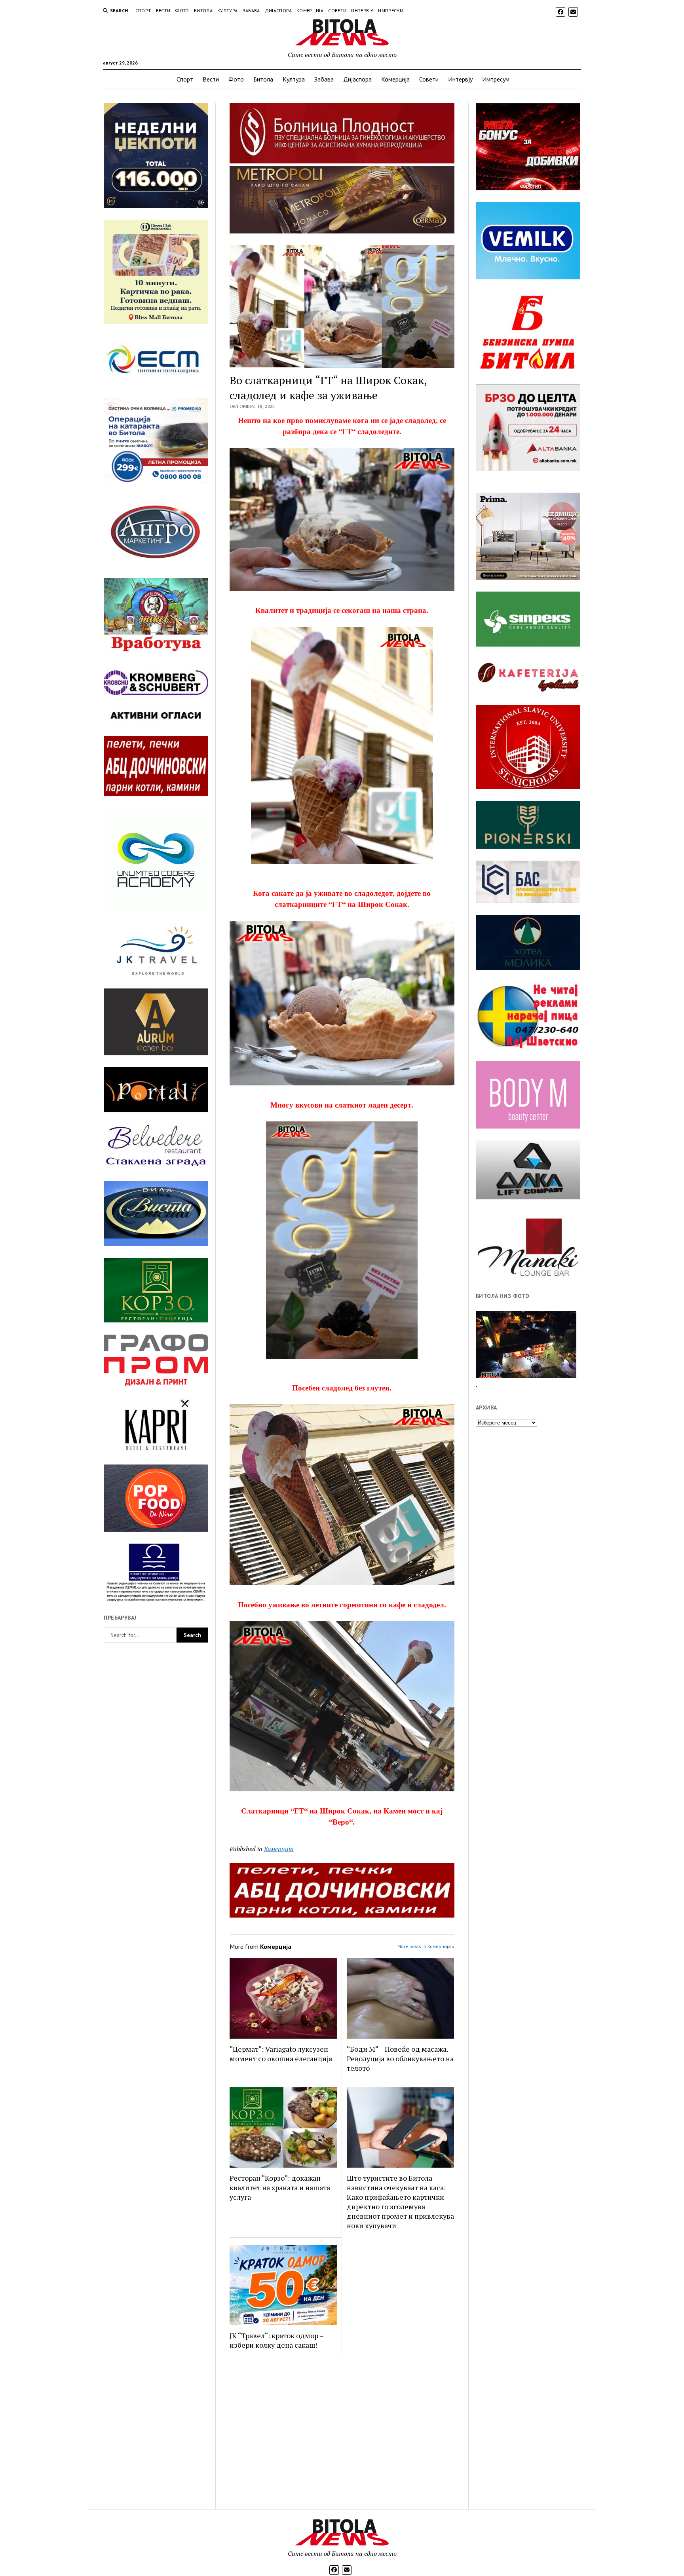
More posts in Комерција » (426, 1946)
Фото (182, 10)
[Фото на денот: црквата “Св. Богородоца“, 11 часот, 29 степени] (526, 1344)
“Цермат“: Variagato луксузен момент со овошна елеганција (281, 2054)
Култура (228, 10)
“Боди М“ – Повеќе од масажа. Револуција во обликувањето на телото (400, 2058)
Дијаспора (278, 10)
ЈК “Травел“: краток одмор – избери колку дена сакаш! (276, 2340)
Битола (203, 10)
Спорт (143, 10)
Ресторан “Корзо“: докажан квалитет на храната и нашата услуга (280, 2187)
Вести (163, 10)
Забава (251, 10)
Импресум (391, 10)
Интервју (362, 10)
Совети (337, 10)
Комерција (310, 10)
